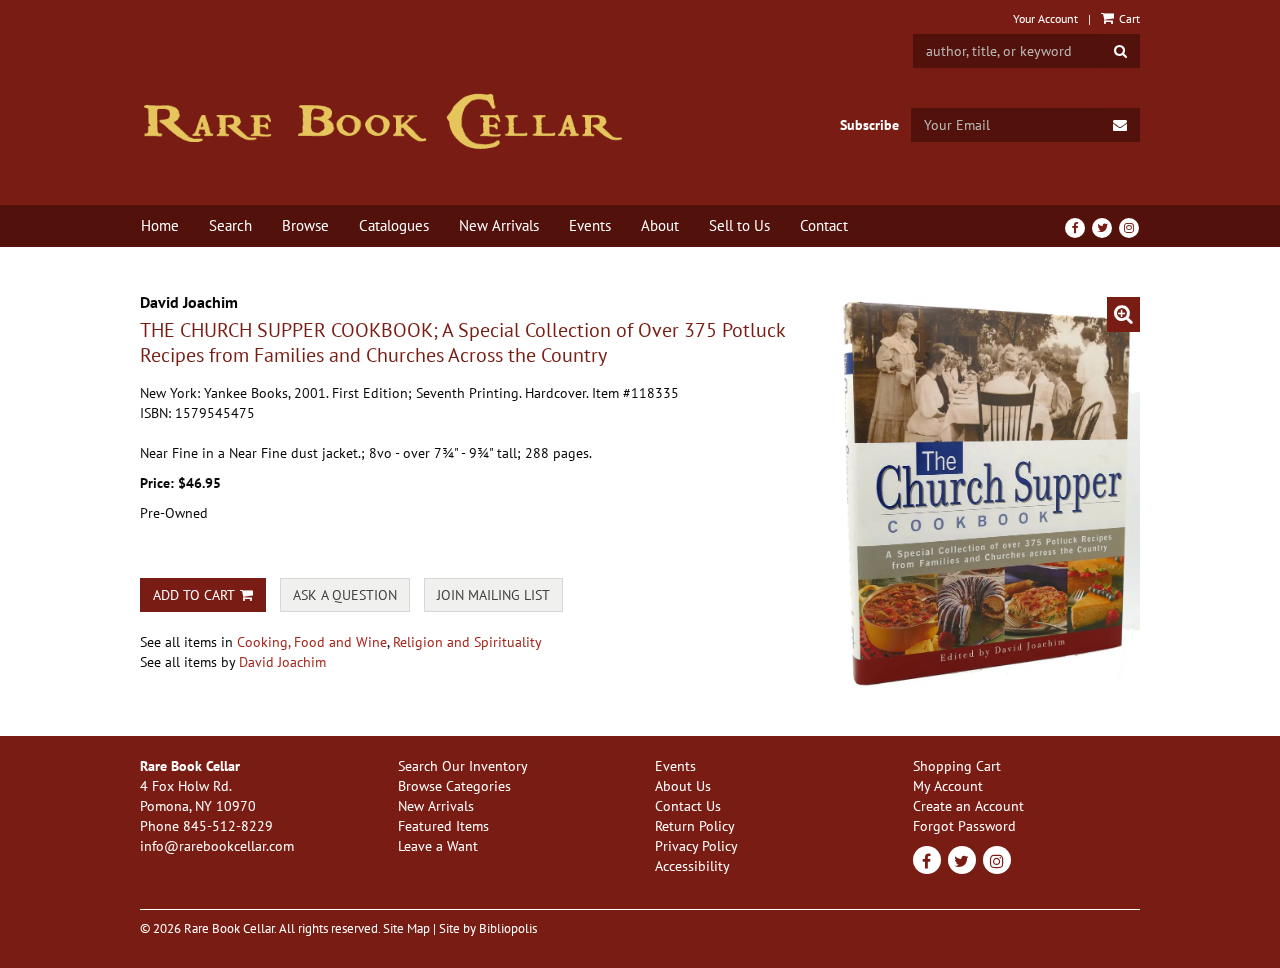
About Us (683, 786)
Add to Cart (194, 595)
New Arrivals (499, 225)
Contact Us (688, 806)
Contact (824, 225)
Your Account (1045, 18)
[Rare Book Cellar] (382, 121)
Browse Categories (454, 786)
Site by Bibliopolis (488, 928)
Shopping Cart (957, 766)
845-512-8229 (228, 826)
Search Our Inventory (463, 766)
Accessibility (692, 866)
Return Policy (695, 826)
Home (160, 225)
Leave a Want (438, 846)
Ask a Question (345, 595)
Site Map (406, 928)
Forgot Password (964, 826)
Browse (305, 225)
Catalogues (394, 225)
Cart (1128, 18)
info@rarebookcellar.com (217, 846)
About (660, 225)
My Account (948, 786)
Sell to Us (739, 225)
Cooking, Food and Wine (312, 642)
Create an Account (968, 806)
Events (590, 225)
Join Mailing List (493, 595)
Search (230, 225)
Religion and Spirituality (467, 642)
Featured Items (443, 826)
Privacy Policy (696, 846)
